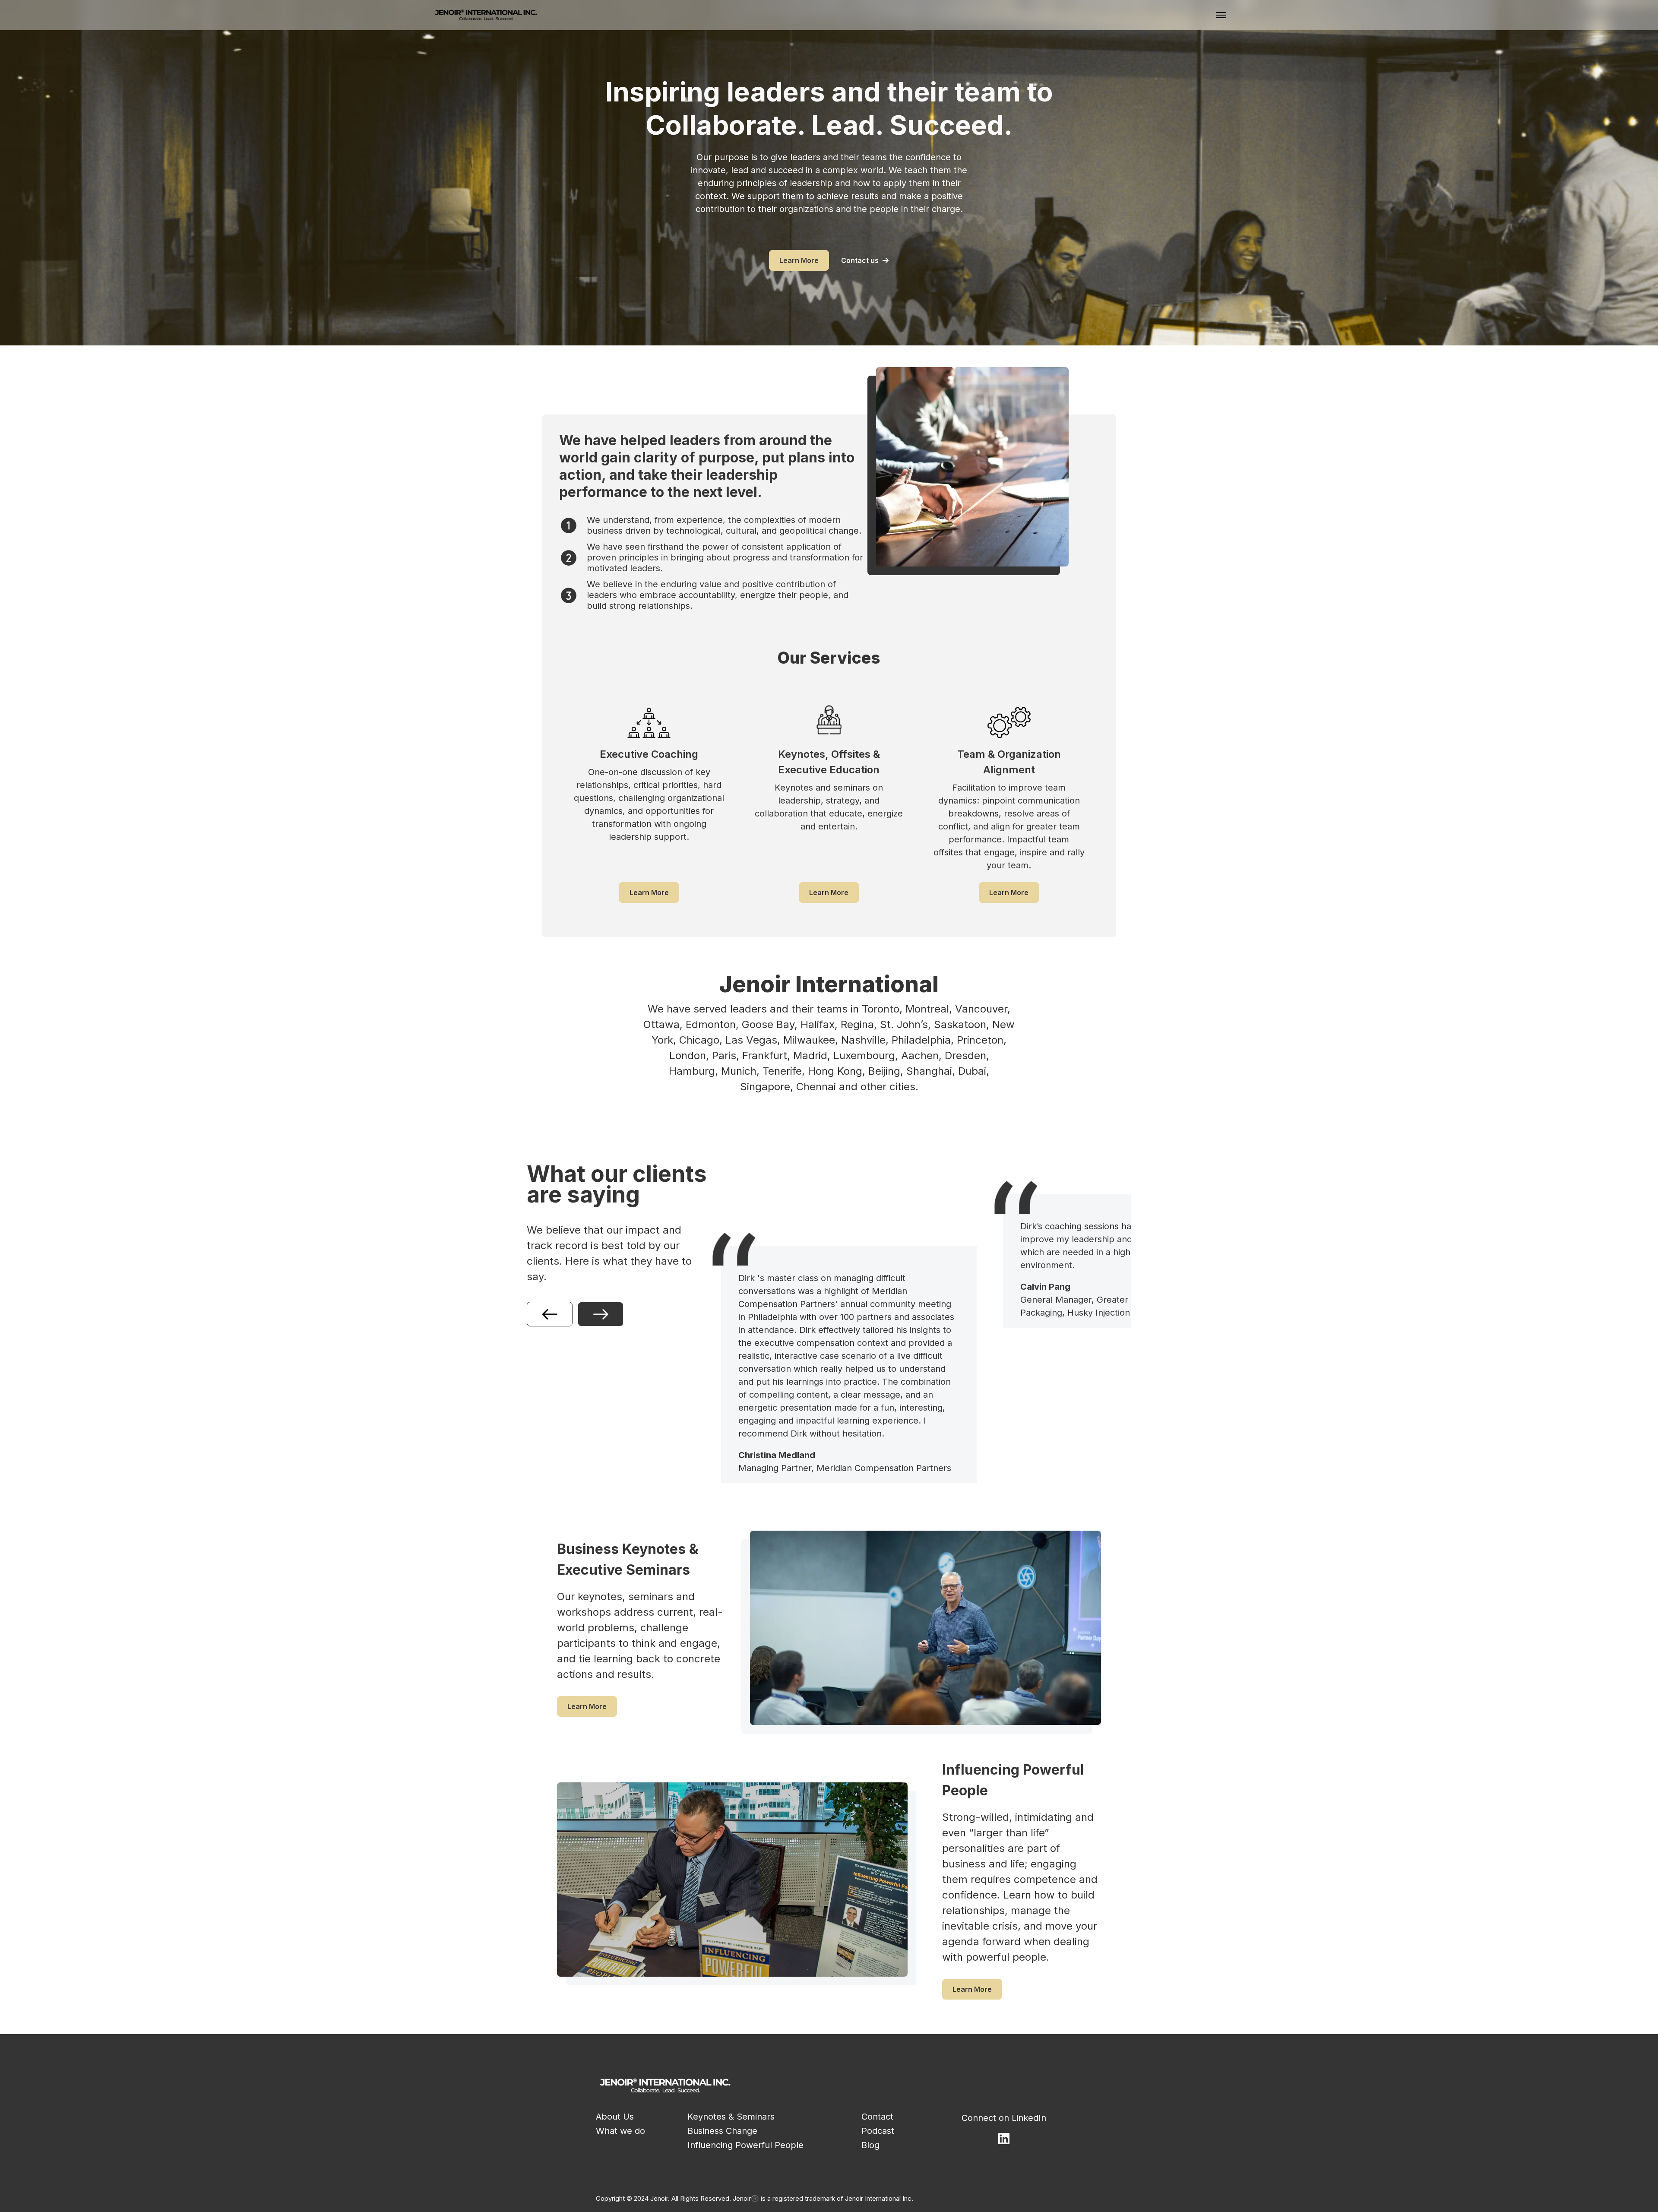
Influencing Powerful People (745, 2145)
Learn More (799, 260)
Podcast (878, 2131)
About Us (615, 2117)
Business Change (722, 2131)
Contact (877, 2117)
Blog (870, 2145)
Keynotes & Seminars (731, 2117)
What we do (620, 2131)
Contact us (860, 260)
